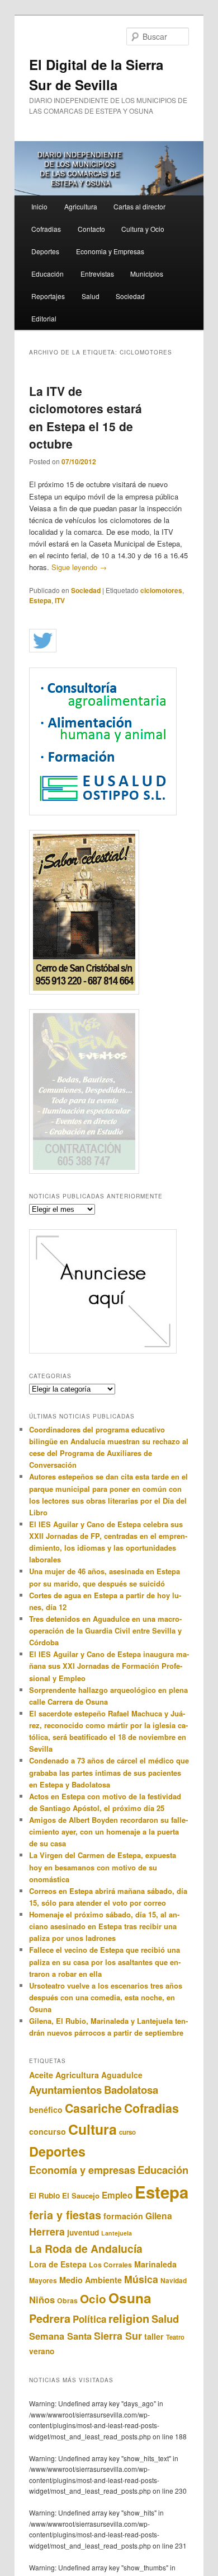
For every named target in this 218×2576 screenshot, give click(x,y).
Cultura (93, 2129)
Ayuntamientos (65, 2090)
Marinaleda (155, 2264)
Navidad (174, 2281)
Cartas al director (139, 206)
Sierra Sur (118, 2336)
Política (89, 2319)
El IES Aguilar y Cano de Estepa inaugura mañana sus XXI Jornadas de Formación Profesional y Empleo (109, 1666)
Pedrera (50, 2318)
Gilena (159, 2216)
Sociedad (130, 296)
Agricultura (81, 206)
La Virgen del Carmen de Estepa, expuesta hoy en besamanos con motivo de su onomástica (103, 1867)
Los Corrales (110, 2265)
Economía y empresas (82, 2170)
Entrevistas (97, 274)
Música (141, 2279)
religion (129, 2318)
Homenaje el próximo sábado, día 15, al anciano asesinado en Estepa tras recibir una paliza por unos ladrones (104, 1926)
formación (123, 2216)
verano (42, 2351)
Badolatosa (131, 2090)
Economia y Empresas (110, 251)
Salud (91, 296)
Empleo (117, 2195)
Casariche (93, 2108)
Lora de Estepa (58, 2264)
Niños (42, 2299)
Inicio (39, 206)
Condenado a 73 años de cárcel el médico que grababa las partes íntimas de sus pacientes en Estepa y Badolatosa (109, 1772)
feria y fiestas (65, 2215)
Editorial (44, 318)
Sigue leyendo (79, 567)
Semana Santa (60, 2336)
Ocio (93, 2299)
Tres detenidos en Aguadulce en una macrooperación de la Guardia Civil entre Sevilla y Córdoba (105, 1630)
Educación (48, 274)
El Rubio (44, 2195)
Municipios (147, 274)
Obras (67, 2300)
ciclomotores (161, 590)
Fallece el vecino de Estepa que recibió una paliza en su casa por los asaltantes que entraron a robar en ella (105, 1961)
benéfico (46, 2110)
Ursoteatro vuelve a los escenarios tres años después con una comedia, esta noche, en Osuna (106, 1997)
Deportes (45, 251)
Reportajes (48, 296)
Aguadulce (122, 2075)
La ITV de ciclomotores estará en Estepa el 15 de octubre (86, 417)
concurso (48, 2131)
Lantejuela (117, 2233)
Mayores (43, 2280)
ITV (60, 600)
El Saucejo (81, 2195)
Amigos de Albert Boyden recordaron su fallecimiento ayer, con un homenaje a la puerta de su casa (108, 1831)
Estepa (40, 600)
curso (127, 2132)
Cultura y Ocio (143, 229)
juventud (83, 2232)
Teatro (175, 2337)
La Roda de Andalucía (86, 2248)
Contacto (91, 229)
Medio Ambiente (91, 2280)
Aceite (41, 2075)
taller (154, 2336)
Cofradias (46, 229)
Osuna (130, 2298)
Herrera (47, 2231)
